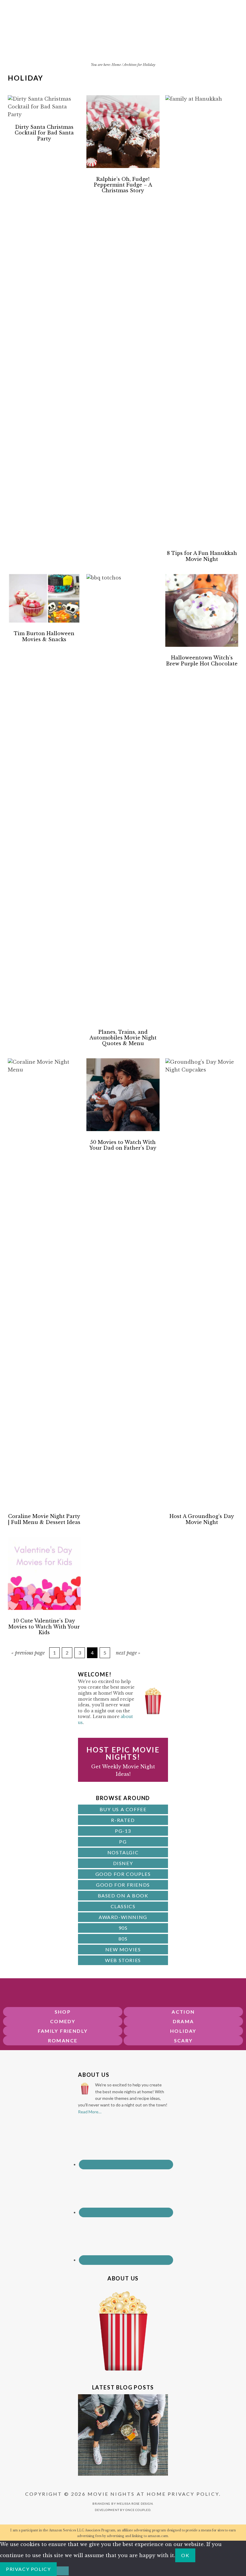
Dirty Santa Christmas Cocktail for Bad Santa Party (44, 133)
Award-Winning (123, 1917)
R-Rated (123, 1820)
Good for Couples (123, 1874)
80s (123, 1939)
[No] (63, 2571)
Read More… (90, 2112)
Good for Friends (123, 1885)
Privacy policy (28, 2569)
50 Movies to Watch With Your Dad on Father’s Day (123, 1145)
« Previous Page (28, 1653)
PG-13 (123, 1831)
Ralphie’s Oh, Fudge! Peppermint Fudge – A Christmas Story (123, 185)
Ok (185, 2555)
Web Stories (123, 1960)
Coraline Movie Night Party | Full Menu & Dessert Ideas (44, 1519)
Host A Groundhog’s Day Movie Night (202, 1519)
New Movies (123, 1949)
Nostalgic (123, 1852)
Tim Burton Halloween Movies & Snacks (44, 636)
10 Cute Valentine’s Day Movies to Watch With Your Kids (44, 1626)
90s (123, 1928)
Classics (123, 1906)
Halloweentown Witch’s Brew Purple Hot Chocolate (202, 660)
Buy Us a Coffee (123, 1809)
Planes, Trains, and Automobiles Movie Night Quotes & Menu (123, 1038)
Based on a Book (123, 1895)
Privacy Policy (193, 2494)
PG (123, 1842)
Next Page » (128, 1653)
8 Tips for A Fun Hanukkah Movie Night (202, 556)
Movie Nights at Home (123, 35)
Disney (123, 1863)
